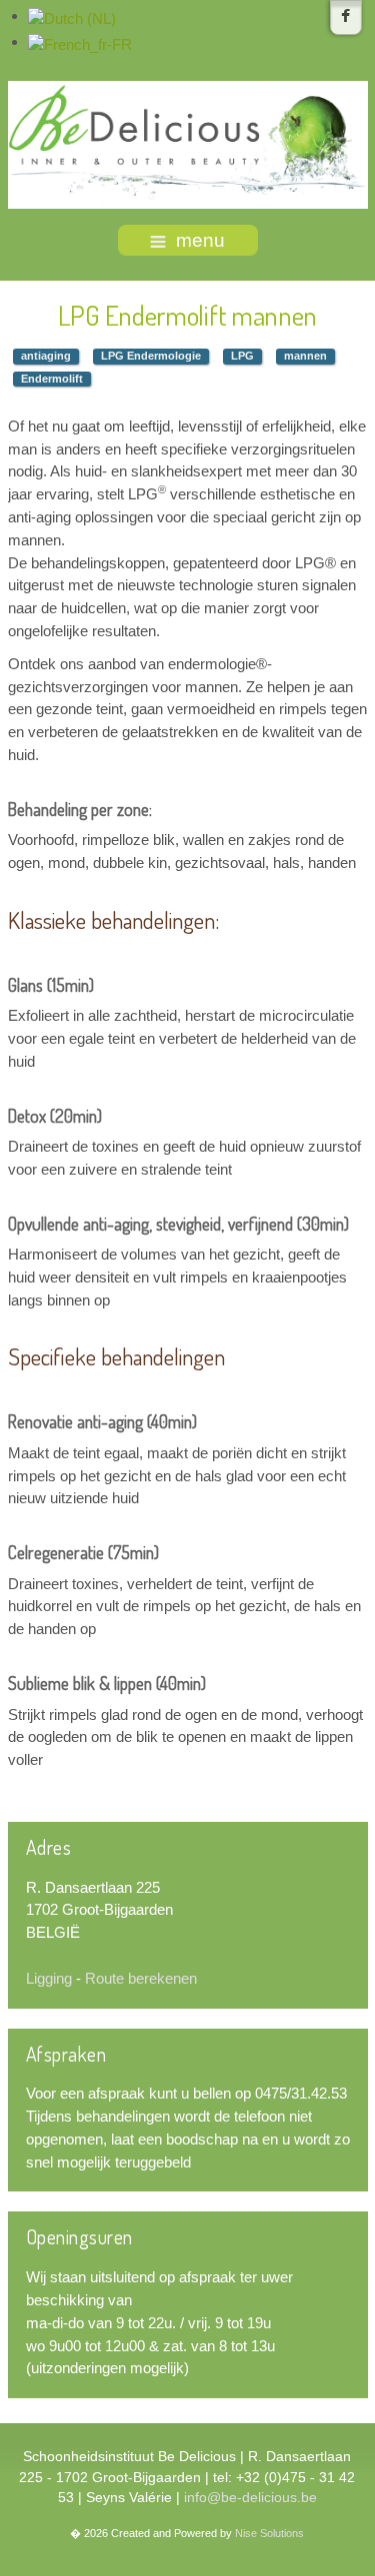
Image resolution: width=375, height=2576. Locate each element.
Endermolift (52, 379)
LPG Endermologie (151, 356)
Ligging (49, 1978)
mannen (305, 356)
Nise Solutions (269, 2533)
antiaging (46, 356)
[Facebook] (346, 17)
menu (200, 240)
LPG (242, 356)
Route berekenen (141, 1978)
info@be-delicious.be (250, 2498)
